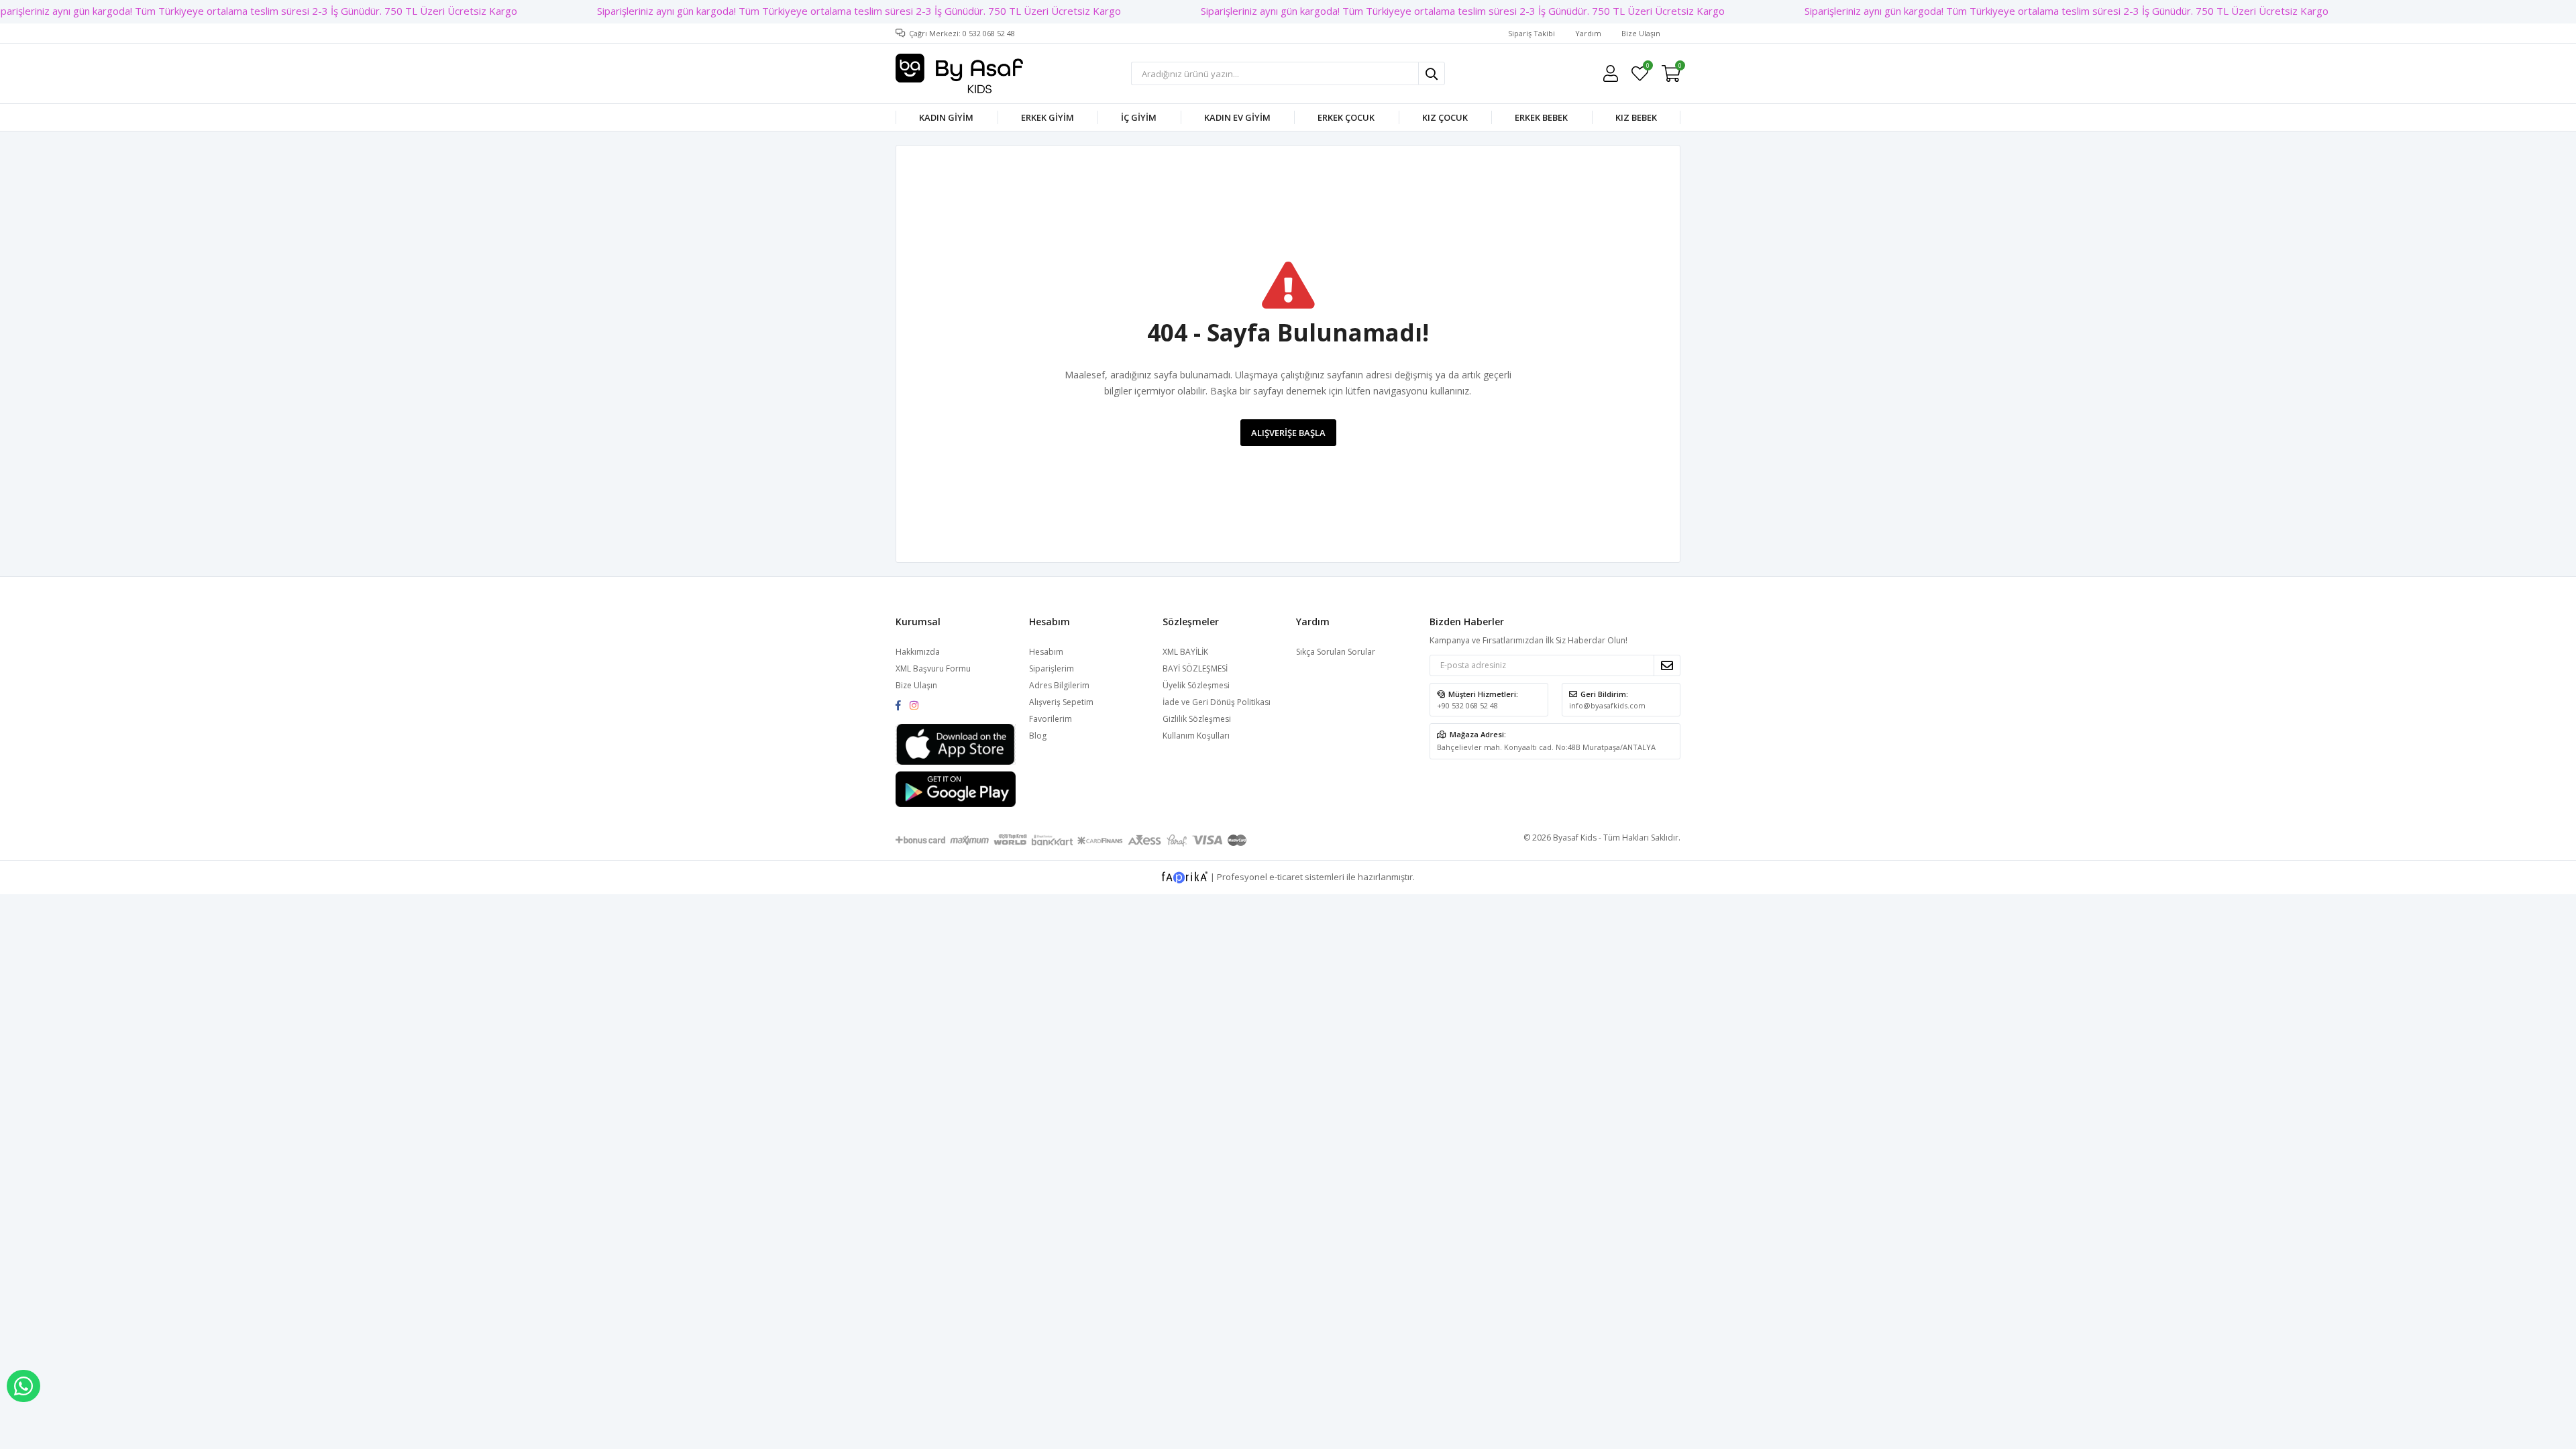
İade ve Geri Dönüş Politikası (1217, 702)
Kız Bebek (1636, 117)
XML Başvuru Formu (933, 668)
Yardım (1588, 33)
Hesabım (1046, 652)
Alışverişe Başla (1288, 433)
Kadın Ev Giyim (1237, 117)
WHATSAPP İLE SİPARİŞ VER (23, 1386)
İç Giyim (1139, 117)
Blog (1038, 736)
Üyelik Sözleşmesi (1196, 685)
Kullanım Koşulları (1196, 736)
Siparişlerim (1052, 668)
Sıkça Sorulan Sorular (1336, 652)
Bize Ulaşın (1641, 33)
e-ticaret (1286, 877)
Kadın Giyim (946, 117)
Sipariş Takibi (1532, 33)
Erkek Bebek (1541, 117)
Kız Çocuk (1445, 117)
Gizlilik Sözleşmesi (1197, 719)
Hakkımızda (918, 652)
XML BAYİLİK (1185, 652)
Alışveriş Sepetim (1061, 702)
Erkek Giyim (1048, 117)
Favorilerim (1647, 67)
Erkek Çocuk (1346, 117)
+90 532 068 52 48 (1467, 705)
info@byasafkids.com (1607, 705)
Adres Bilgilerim (1059, 685)
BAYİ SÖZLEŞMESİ (1195, 668)
